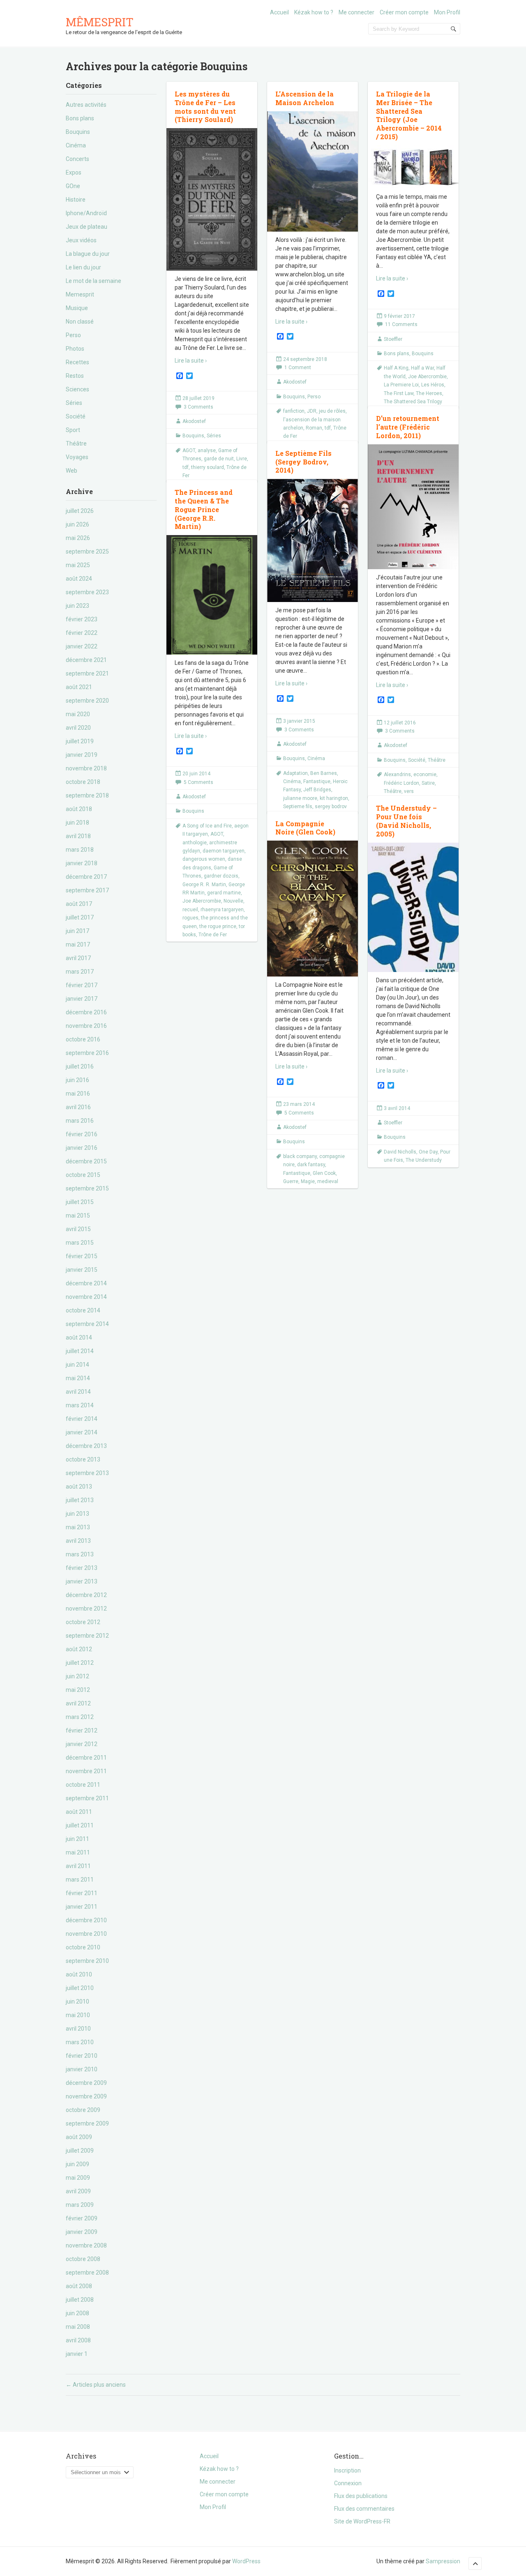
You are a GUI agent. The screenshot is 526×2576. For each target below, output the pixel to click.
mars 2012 (80, 1717)
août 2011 (79, 1812)
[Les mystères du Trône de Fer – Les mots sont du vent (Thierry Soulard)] (212, 200)
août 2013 (79, 1487)
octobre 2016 (83, 1039)
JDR (312, 411)
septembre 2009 (87, 2123)
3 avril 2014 (397, 1108)
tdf (186, 467)
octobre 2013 (83, 1459)
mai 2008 (78, 2327)
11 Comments (401, 324)
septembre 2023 (87, 592)
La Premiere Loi (401, 385)
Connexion (348, 2483)
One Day (428, 1152)
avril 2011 (78, 1866)
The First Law (399, 393)
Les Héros (433, 385)
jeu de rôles (332, 411)
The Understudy (424, 1160)
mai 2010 (78, 2015)
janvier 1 (77, 2354)
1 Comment (298, 368)
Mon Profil (447, 12)
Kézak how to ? (314, 12)
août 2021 (79, 687)
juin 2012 (77, 1676)
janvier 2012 (82, 1744)
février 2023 (82, 619)
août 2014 (79, 1337)
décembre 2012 (86, 1595)
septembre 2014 (87, 1324)
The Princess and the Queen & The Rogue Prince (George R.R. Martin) (204, 509)
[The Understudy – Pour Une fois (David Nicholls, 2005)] (413, 913)
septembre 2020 (87, 701)
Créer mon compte (404, 12)
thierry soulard (208, 467)
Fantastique (317, 781)
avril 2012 (78, 1703)
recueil (190, 910)
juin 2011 (77, 1839)
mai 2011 (78, 1852)
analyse (207, 450)
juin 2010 (77, 2002)
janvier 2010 (82, 2069)
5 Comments (198, 782)
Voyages (77, 457)
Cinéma (76, 145)
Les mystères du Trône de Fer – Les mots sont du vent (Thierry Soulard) (205, 107)
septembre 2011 (87, 1798)
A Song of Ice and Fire (207, 826)
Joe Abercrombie (427, 377)
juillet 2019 (80, 741)
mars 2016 (80, 1121)
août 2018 (79, 809)
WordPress (246, 2561)
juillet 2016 (80, 1066)
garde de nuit (219, 459)
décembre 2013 (86, 1446)
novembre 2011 (86, 1771)
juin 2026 (77, 524)
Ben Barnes (324, 773)
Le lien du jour (83, 267)
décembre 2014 (86, 1283)
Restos (75, 376)
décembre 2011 (86, 1758)
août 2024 (79, 579)
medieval (328, 1181)
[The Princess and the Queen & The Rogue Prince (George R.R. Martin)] (212, 601)
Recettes (77, 362)
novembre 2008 (86, 2245)
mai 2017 (78, 944)
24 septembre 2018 (305, 359)
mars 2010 (80, 2042)
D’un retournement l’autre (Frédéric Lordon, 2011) (408, 427)
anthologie (195, 843)
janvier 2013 (82, 1581)
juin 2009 (77, 2164)
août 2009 (79, 2137)
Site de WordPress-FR (362, 2521)
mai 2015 (78, 1216)
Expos (74, 172)
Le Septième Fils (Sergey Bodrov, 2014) (303, 462)
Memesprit (80, 294)
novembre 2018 (86, 768)
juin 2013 (77, 1514)
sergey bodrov (331, 807)
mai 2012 (78, 1690)
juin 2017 (77, 931)
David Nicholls (400, 1152)
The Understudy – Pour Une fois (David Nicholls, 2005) (406, 821)
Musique (77, 308)
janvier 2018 (82, 863)
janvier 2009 (82, 2232)
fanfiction (294, 411)
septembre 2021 (87, 673)
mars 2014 (80, 1405)
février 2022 (82, 633)
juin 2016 (77, 1080)
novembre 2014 (86, 1297)
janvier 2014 (82, 1432)
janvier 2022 (82, 646)
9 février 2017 (399, 316)
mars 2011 (80, 1880)
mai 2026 (78, 538)
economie (425, 774)
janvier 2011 (82, 1907)
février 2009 (82, 2218)
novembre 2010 (86, 1934)
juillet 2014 (80, 1351)
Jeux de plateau (87, 227)
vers (409, 791)
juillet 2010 (80, 1988)
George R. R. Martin (204, 885)
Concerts (77, 159)
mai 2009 (78, 2178)
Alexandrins (397, 774)
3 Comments (198, 407)
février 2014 (82, 1419)
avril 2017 (78, 958)
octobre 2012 (83, 1622)
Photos (75, 349)
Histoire (76, 200)
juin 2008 (77, 2313)
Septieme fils (298, 807)
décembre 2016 (86, 1012)
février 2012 (82, 1730)
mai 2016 (78, 1094)
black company (300, 1156)
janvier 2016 (82, 1148)
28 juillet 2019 (198, 398)
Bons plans (80, 118)
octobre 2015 (83, 1175)
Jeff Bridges (317, 790)
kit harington (334, 798)
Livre (242, 459)
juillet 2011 (80, 1825)
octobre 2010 (83, 1947)
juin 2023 (77, 606)
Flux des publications (361, 2496)
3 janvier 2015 (299, 721)
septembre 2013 (87, 1473)
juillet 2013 (80, 1500)
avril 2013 (78, 1541)
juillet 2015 (80, 1202)
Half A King (396, 368)
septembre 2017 (87, 890)
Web (72, 471)
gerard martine (224, 893)
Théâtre (76, 444)
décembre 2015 (86, 1161)
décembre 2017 (86, 877)
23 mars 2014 (299, 1104)
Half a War (422, 368)
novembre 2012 (86, 1609)
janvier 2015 (82, 1270)
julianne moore (300, 798)
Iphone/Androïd (86, 213)
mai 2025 (78, 565)
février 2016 (82, 1134)
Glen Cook (324, 1173)
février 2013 (82, 1568)
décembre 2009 (86, 2083)
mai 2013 (78, 1527)
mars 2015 (80, 1243)
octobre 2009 (83, 2110)
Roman (314, 428)
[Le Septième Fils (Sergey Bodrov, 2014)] (313, 541)
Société (76, 416)
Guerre (291, 1181)
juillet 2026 (80, 511)
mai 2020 (78, 714)
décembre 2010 (86, 1920)
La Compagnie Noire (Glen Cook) (305, 828)
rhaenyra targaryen (222, 910)
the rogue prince (218, 926)
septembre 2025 (87, 552)
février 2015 (82, 1256)
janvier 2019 (82, 755)
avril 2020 (78, 728)
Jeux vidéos (81, 240)
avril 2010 (78, 2029)
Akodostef (194, 421)
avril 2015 (78, 1229)
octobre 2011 (83, 1785)
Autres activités (86, 105)
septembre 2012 (87, 1636)
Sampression (443, 2561)
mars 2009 (80, 2205)
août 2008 (79, 2286)
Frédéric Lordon (401, 783)
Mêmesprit (100, 22)
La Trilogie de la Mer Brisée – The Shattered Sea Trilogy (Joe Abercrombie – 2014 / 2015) (409, 115)
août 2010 (79, 1974)
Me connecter (356, 12)
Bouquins (78, 132)
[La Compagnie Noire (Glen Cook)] (313, 909)
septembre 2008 (87, 2273)
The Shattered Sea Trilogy (413, 402)
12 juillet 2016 (400, 723)
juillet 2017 (80, 917)
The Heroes (429, 393)
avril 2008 (78, 2340)
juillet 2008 (80, 2300)
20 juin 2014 (196, 774)
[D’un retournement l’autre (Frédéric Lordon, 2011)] (413, 507)
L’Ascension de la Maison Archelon (305, 98)
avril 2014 (78, 1392)
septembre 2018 (87, 795)
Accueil (279, 12)
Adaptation (295, 773)
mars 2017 (80, 972)
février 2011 (82, 1893)
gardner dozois (221, 876)
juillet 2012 (80, 1663)
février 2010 (82, 2056)
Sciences (77, 389)
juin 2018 (77, 823)
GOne (73, 186)
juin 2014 (77, 1365)
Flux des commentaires (364, 2509)
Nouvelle (233, 901)
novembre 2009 (86, 2096)
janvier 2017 (82, 999)
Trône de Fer (213, 935)
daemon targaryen (224, 851)
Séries (74, 403)
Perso (73, 335)
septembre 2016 (87, 1053)
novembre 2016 (86, 1026)
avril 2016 (78, 1107)
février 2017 (82, 985)
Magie (308, 1181)
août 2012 (79, 1649)
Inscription (347, 2470)
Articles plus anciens (96, 2385)
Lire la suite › (191, 361)
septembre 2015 (87, 1188)
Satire (428, 783)
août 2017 (79, 904)
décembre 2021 (86, 660)
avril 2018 (78, 836)
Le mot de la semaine (93, 281)
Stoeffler (393, 339)
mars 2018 (80, 850)
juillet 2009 (80, 2151)
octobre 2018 (83, 782)
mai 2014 (78, 1378)
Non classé (80, 322)
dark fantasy (311, 1165)
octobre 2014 (83, 1310)
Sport (73, 430)
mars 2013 (80, 1554)
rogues (190, 918)
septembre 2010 (87, 1961)
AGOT (189, 450)
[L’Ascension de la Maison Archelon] (313, 172)
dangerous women (204, 859)
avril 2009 (78, 2191)
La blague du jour (88, 254)
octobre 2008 (83, 2259)
